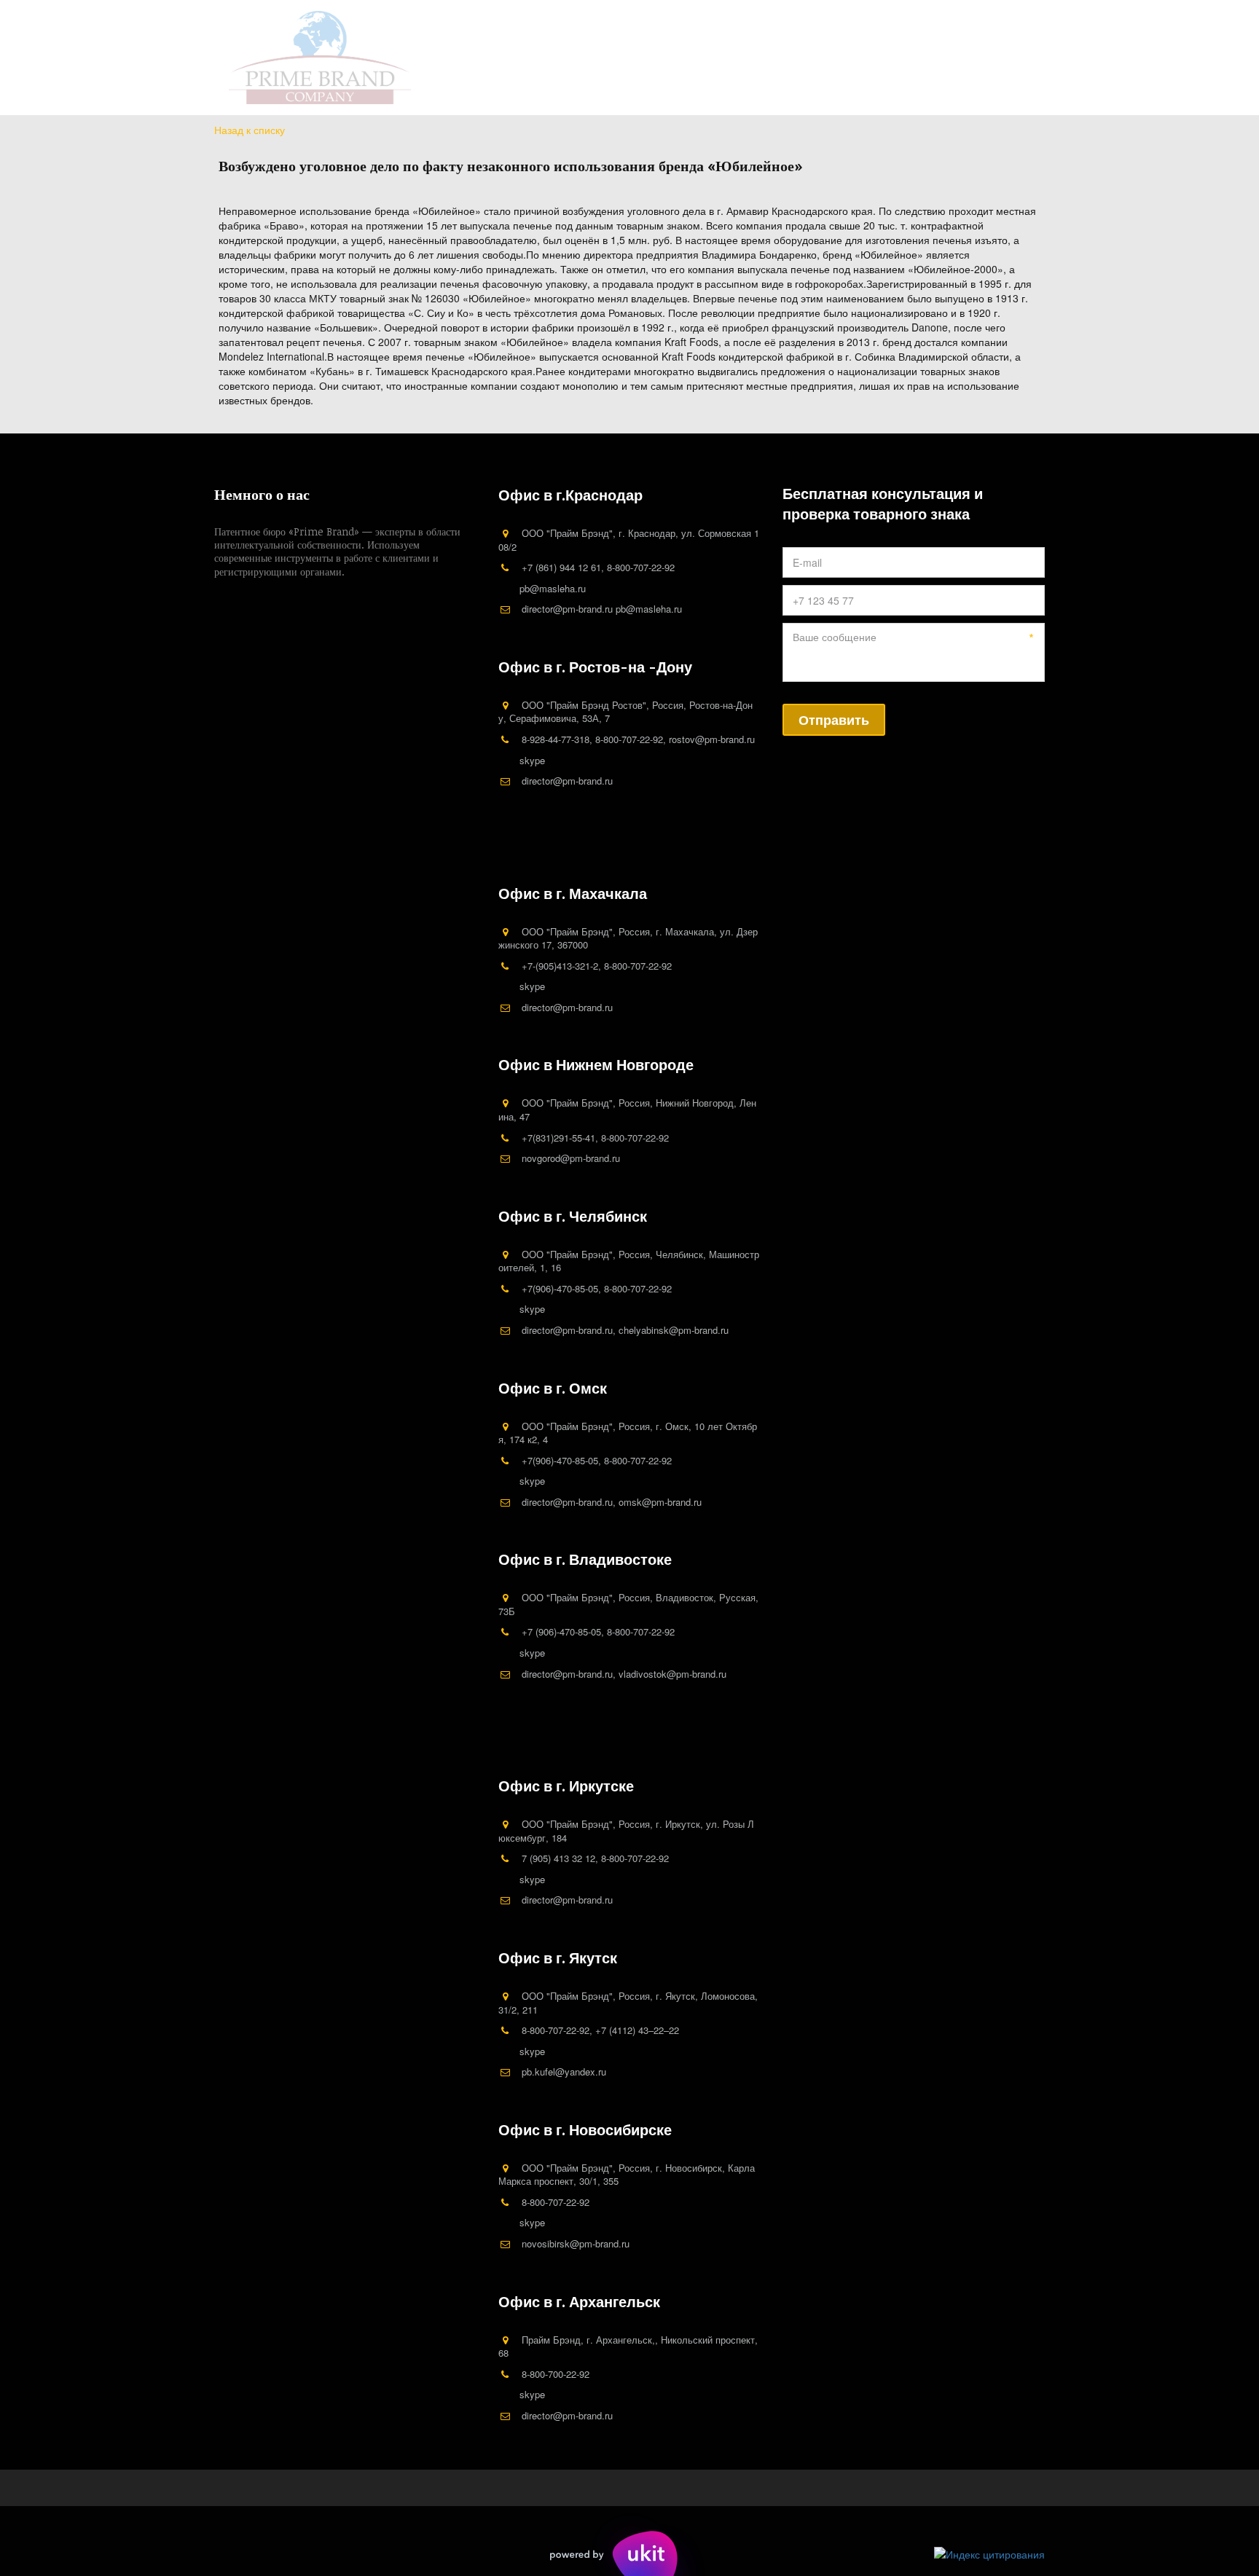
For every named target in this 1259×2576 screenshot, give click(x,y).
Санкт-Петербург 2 (937, 58)
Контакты (690, 58)
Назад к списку (250, 130)
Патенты (460, 58)
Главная (306, 58)
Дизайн (542, 58)
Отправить (834, 720)
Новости (613, 58)
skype (532, 760)
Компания (382, 58)
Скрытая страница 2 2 (802, 58)
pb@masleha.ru (553, 588)
